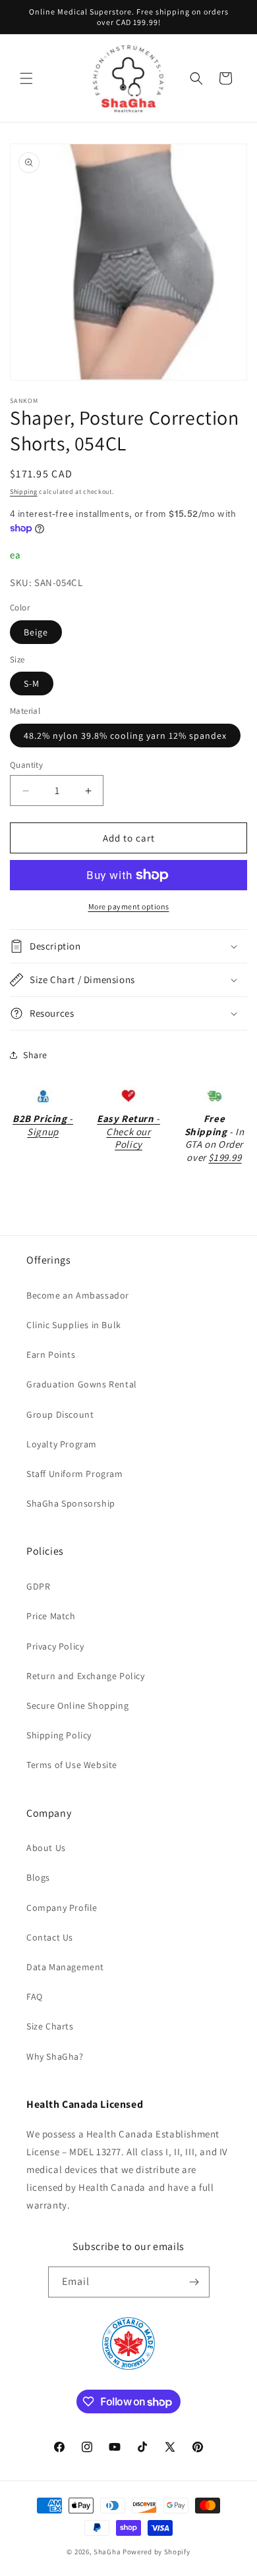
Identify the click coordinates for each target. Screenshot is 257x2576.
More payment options (129, 906)
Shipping (24, 492)
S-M (32, 684)
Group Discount (60, 1414)
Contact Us (50, 1937)
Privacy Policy (55, 1646)
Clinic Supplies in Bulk (74, 1325)
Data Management (65, 1967)
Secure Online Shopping (77, 1705)
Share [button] (35, 1055)
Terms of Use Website (72, 1765)
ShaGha (107, 2552)
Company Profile (62, 1908)
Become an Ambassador (78, 1295)
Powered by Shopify (157, 2552)
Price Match (51, 1616)
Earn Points (51, 1355)
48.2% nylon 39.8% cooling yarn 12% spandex (125, 736)
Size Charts (50, 2026)
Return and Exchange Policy (86, 1676)
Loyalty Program (62, 1444)
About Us (46, 1848)
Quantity (26, 765)
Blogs (38, 1877)
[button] (26, 78)
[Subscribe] (194, 2282)
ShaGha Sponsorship (71, 1503)
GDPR (38, 1586)
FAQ (35, 1997)
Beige (36, 632)
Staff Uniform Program (75, 1474)
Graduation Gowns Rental (82, 1384)
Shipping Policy (59, 1735)
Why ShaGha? (55, 2056)
